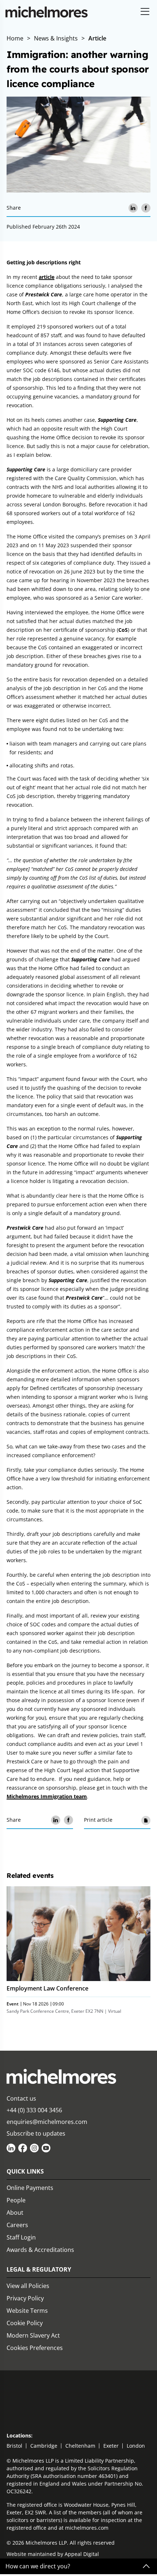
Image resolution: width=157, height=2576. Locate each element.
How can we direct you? (38, 2566)
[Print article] (146, 1820)
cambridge (44, 2446)
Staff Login (21, 2237)
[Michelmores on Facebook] (23, 2148)
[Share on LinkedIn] (133, 208)
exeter (111, 2446)
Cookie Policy (25, 2323)
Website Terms (27, 2311)
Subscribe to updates (36, 2133)
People (16, 2200)
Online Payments (30, 2188)
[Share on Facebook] (146, 208)
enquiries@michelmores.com (47, 2122)
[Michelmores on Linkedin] (11, 2148)
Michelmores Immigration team (47, 1796)
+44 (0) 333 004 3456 (34, 2110)
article (47, 277)
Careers (17, 2225)
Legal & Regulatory (39, 2269)
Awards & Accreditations (40, 2250)
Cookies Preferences (35, 2348)
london (136, 2446)
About (15, 2213)
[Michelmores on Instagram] (34, 2148)
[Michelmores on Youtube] (46, 2148)
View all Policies (28, 2286)
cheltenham (80, 2446)
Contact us (21, 2098)
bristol (14, 2446)
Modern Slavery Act (33, 2335)
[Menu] (145, 12)
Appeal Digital (82, 2554)
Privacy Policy (25, 2298)
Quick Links (25, 2171)
